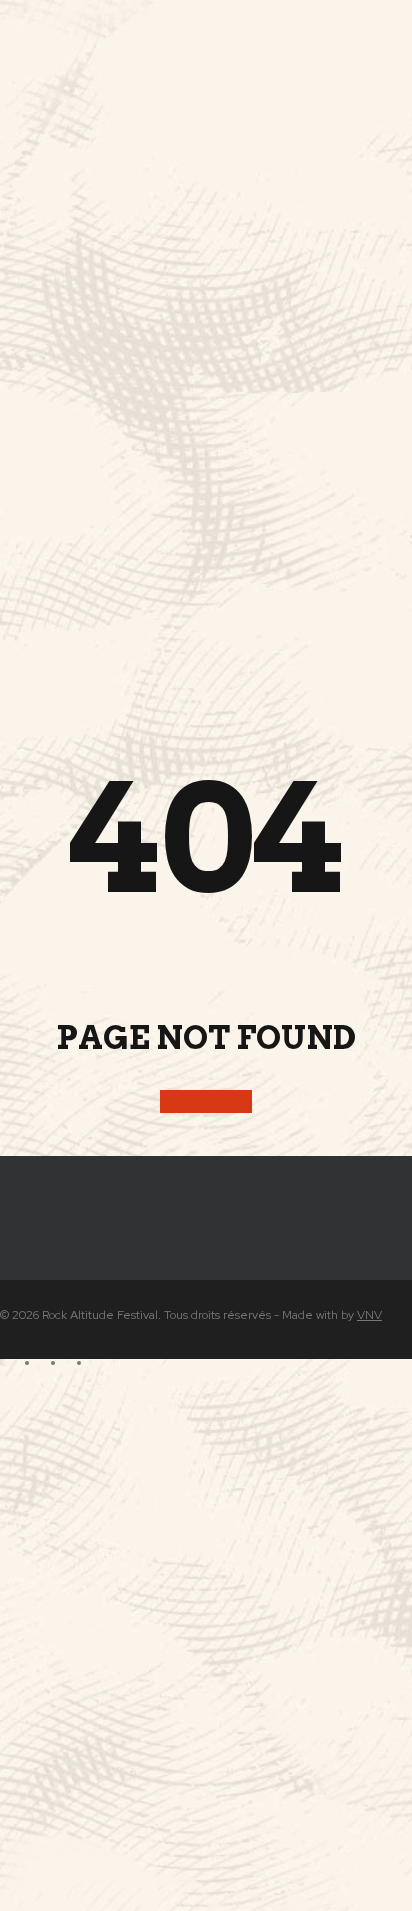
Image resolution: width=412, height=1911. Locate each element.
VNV (369, 1315)
